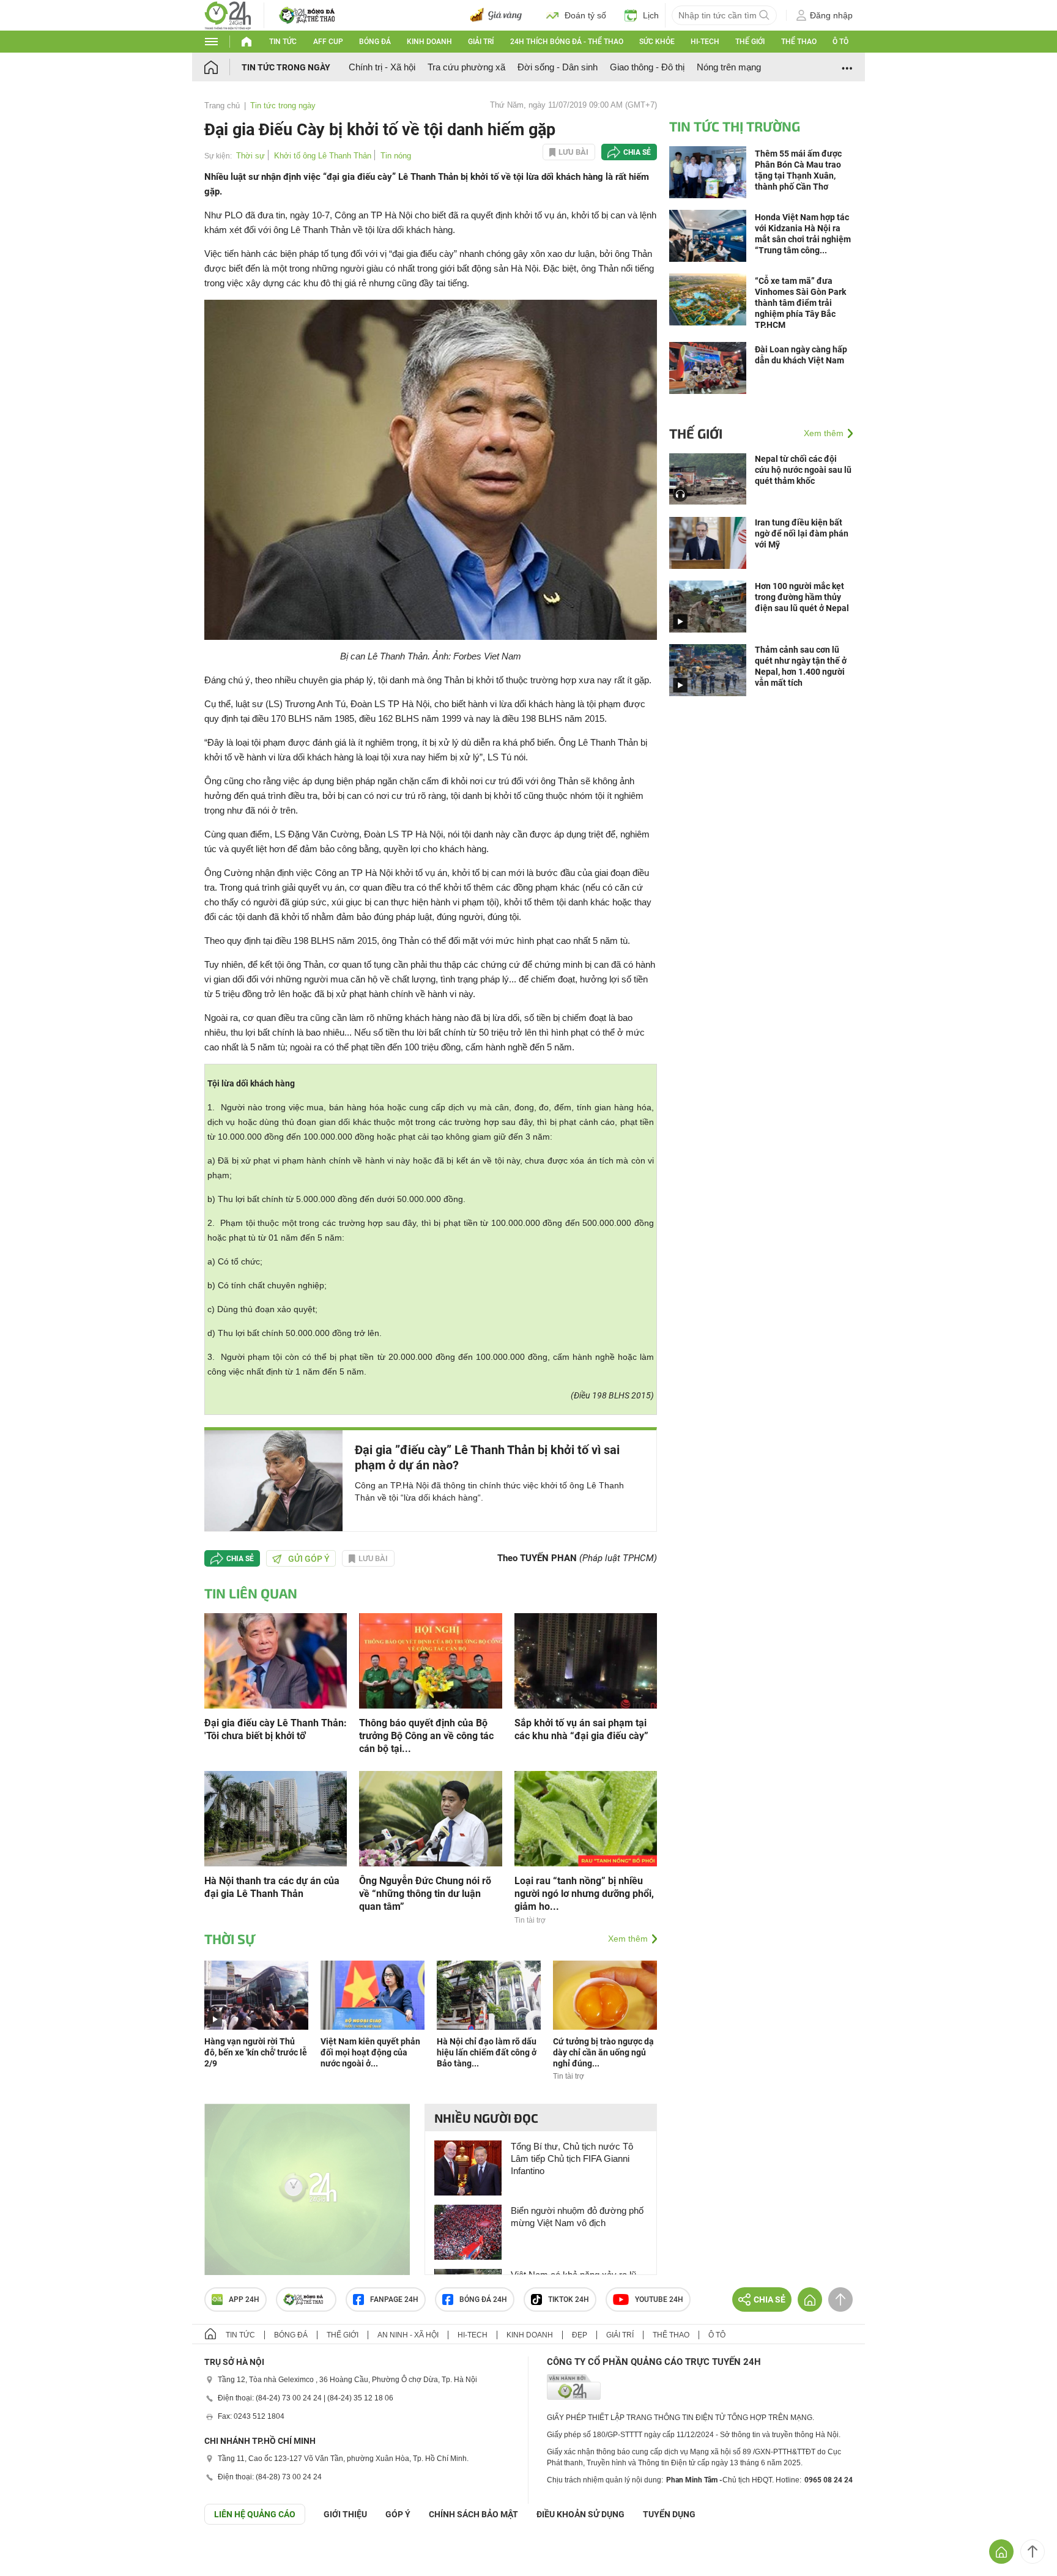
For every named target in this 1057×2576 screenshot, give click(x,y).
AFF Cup (328, 42)
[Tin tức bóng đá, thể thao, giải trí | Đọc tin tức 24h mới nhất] (228, 14)
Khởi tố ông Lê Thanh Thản (323, 156)
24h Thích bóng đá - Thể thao (567, 42)
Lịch (651, 15)
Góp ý (398, 2514)
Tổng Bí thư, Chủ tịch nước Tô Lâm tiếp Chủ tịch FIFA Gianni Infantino (572, 2158)
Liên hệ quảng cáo (255, 2514)
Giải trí (481, 42)
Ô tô (840, 42)
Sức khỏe (657, 42)
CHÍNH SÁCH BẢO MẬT (473, 2514)
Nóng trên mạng (729, 67)
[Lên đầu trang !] (1033, 2552)
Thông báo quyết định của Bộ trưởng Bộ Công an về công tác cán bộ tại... (426, 1736)
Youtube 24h (659, 2299)
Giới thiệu (345, 2514)
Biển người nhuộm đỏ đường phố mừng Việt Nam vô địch (577, 2217)
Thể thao (799, 42)
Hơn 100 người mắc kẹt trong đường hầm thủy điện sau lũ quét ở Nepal (802, 597)
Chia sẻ (637, 152)
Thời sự (250, 156)
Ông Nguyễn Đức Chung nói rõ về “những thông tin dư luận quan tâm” (425, 1894)
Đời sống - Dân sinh (558, 67)
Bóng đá (375, 42)
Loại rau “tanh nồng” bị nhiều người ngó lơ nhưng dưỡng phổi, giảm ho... (584, 1894)
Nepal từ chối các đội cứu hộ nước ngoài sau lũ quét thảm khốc (803, 470)
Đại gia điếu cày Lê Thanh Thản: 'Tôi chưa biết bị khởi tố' (276, 1729)
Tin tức (283, 42)
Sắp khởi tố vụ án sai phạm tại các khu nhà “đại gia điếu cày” (581, 1729)
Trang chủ (222, 106)
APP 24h (244, 2299)
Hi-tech (705, 42)
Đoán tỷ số (585, 15)
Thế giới (750, 42)
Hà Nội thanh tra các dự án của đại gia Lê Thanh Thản (272, 1887)
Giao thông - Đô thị (647, 67)
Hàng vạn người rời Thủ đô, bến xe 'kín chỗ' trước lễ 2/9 (256, 2052)
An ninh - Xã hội (408, 2335)
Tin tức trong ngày (286, 67)
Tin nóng (396, 156)
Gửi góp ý (309, 1559)
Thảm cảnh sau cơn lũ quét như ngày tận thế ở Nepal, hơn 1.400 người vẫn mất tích (801, 666)
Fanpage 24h (394, 2299)
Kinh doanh (429, 42)
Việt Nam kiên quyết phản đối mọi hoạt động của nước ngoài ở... (370, 2052)
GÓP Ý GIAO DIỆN (36, 2555)
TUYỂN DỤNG (669, 2514)
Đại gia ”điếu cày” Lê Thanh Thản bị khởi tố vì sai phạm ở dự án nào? (487, 1457)
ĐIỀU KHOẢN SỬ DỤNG (580, 2514)
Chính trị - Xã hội (382, 67)
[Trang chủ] (223, 67)
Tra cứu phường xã (466, 67)
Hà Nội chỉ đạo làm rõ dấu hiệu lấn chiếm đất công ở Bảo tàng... (487, 2052)
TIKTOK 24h (569, 2299)
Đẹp (580, 2335)
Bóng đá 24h (483, 2299)
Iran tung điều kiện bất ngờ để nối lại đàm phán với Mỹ (802, 533)
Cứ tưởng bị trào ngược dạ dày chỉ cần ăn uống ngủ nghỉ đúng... (603, 2052)
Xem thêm (628, 1939)
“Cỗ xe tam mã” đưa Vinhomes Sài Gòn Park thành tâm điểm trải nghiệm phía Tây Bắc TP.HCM (800, 303)
